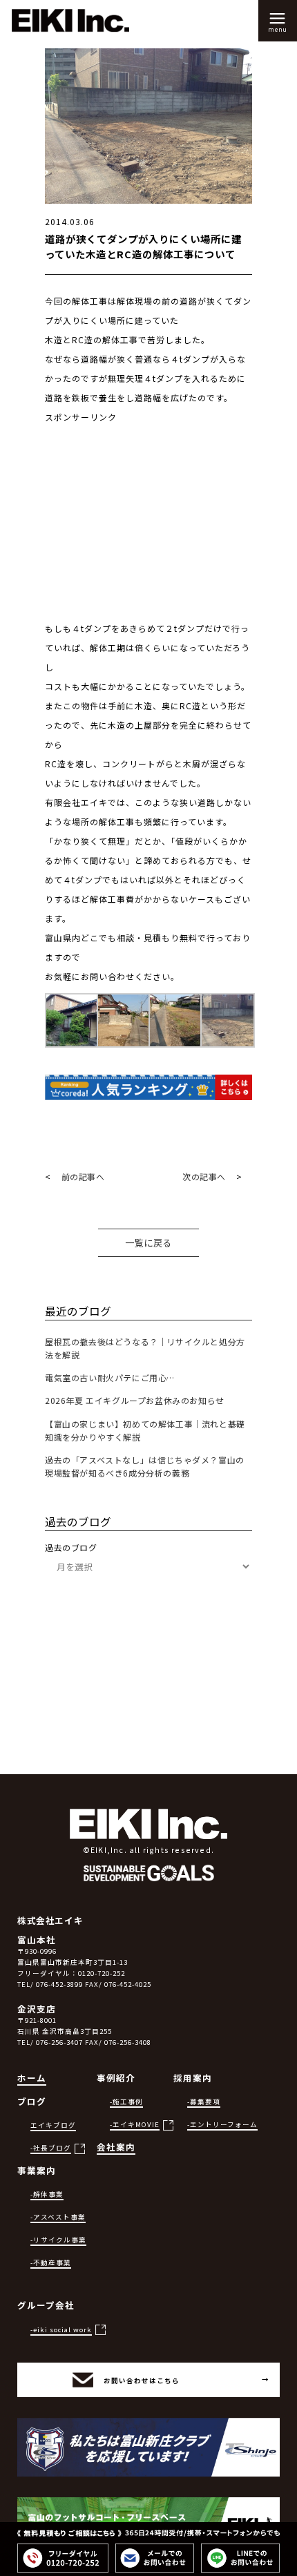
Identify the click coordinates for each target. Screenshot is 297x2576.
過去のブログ (71, 1547)
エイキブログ (53, 2125)
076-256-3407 (59, 2042)
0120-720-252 (102, 1973)
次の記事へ (204, 1176)
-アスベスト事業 (58, 2217)
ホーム (32, 2078)
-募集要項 (204, 2102)
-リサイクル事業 (58, 2240)
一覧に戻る (148, 1243)
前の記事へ (83, 1176)
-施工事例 (126, 2102)
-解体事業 (47, 2194)
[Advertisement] (148, 532)
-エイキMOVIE (135, 2124)
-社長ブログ (51, 2148)
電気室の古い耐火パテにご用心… (110, 1377)
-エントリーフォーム (222, 2124)
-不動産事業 (51, 2262)
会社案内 (116, 2147)
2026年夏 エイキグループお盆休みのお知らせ (135, 1400)
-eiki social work (61, 2329)
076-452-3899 (59, 1984)
